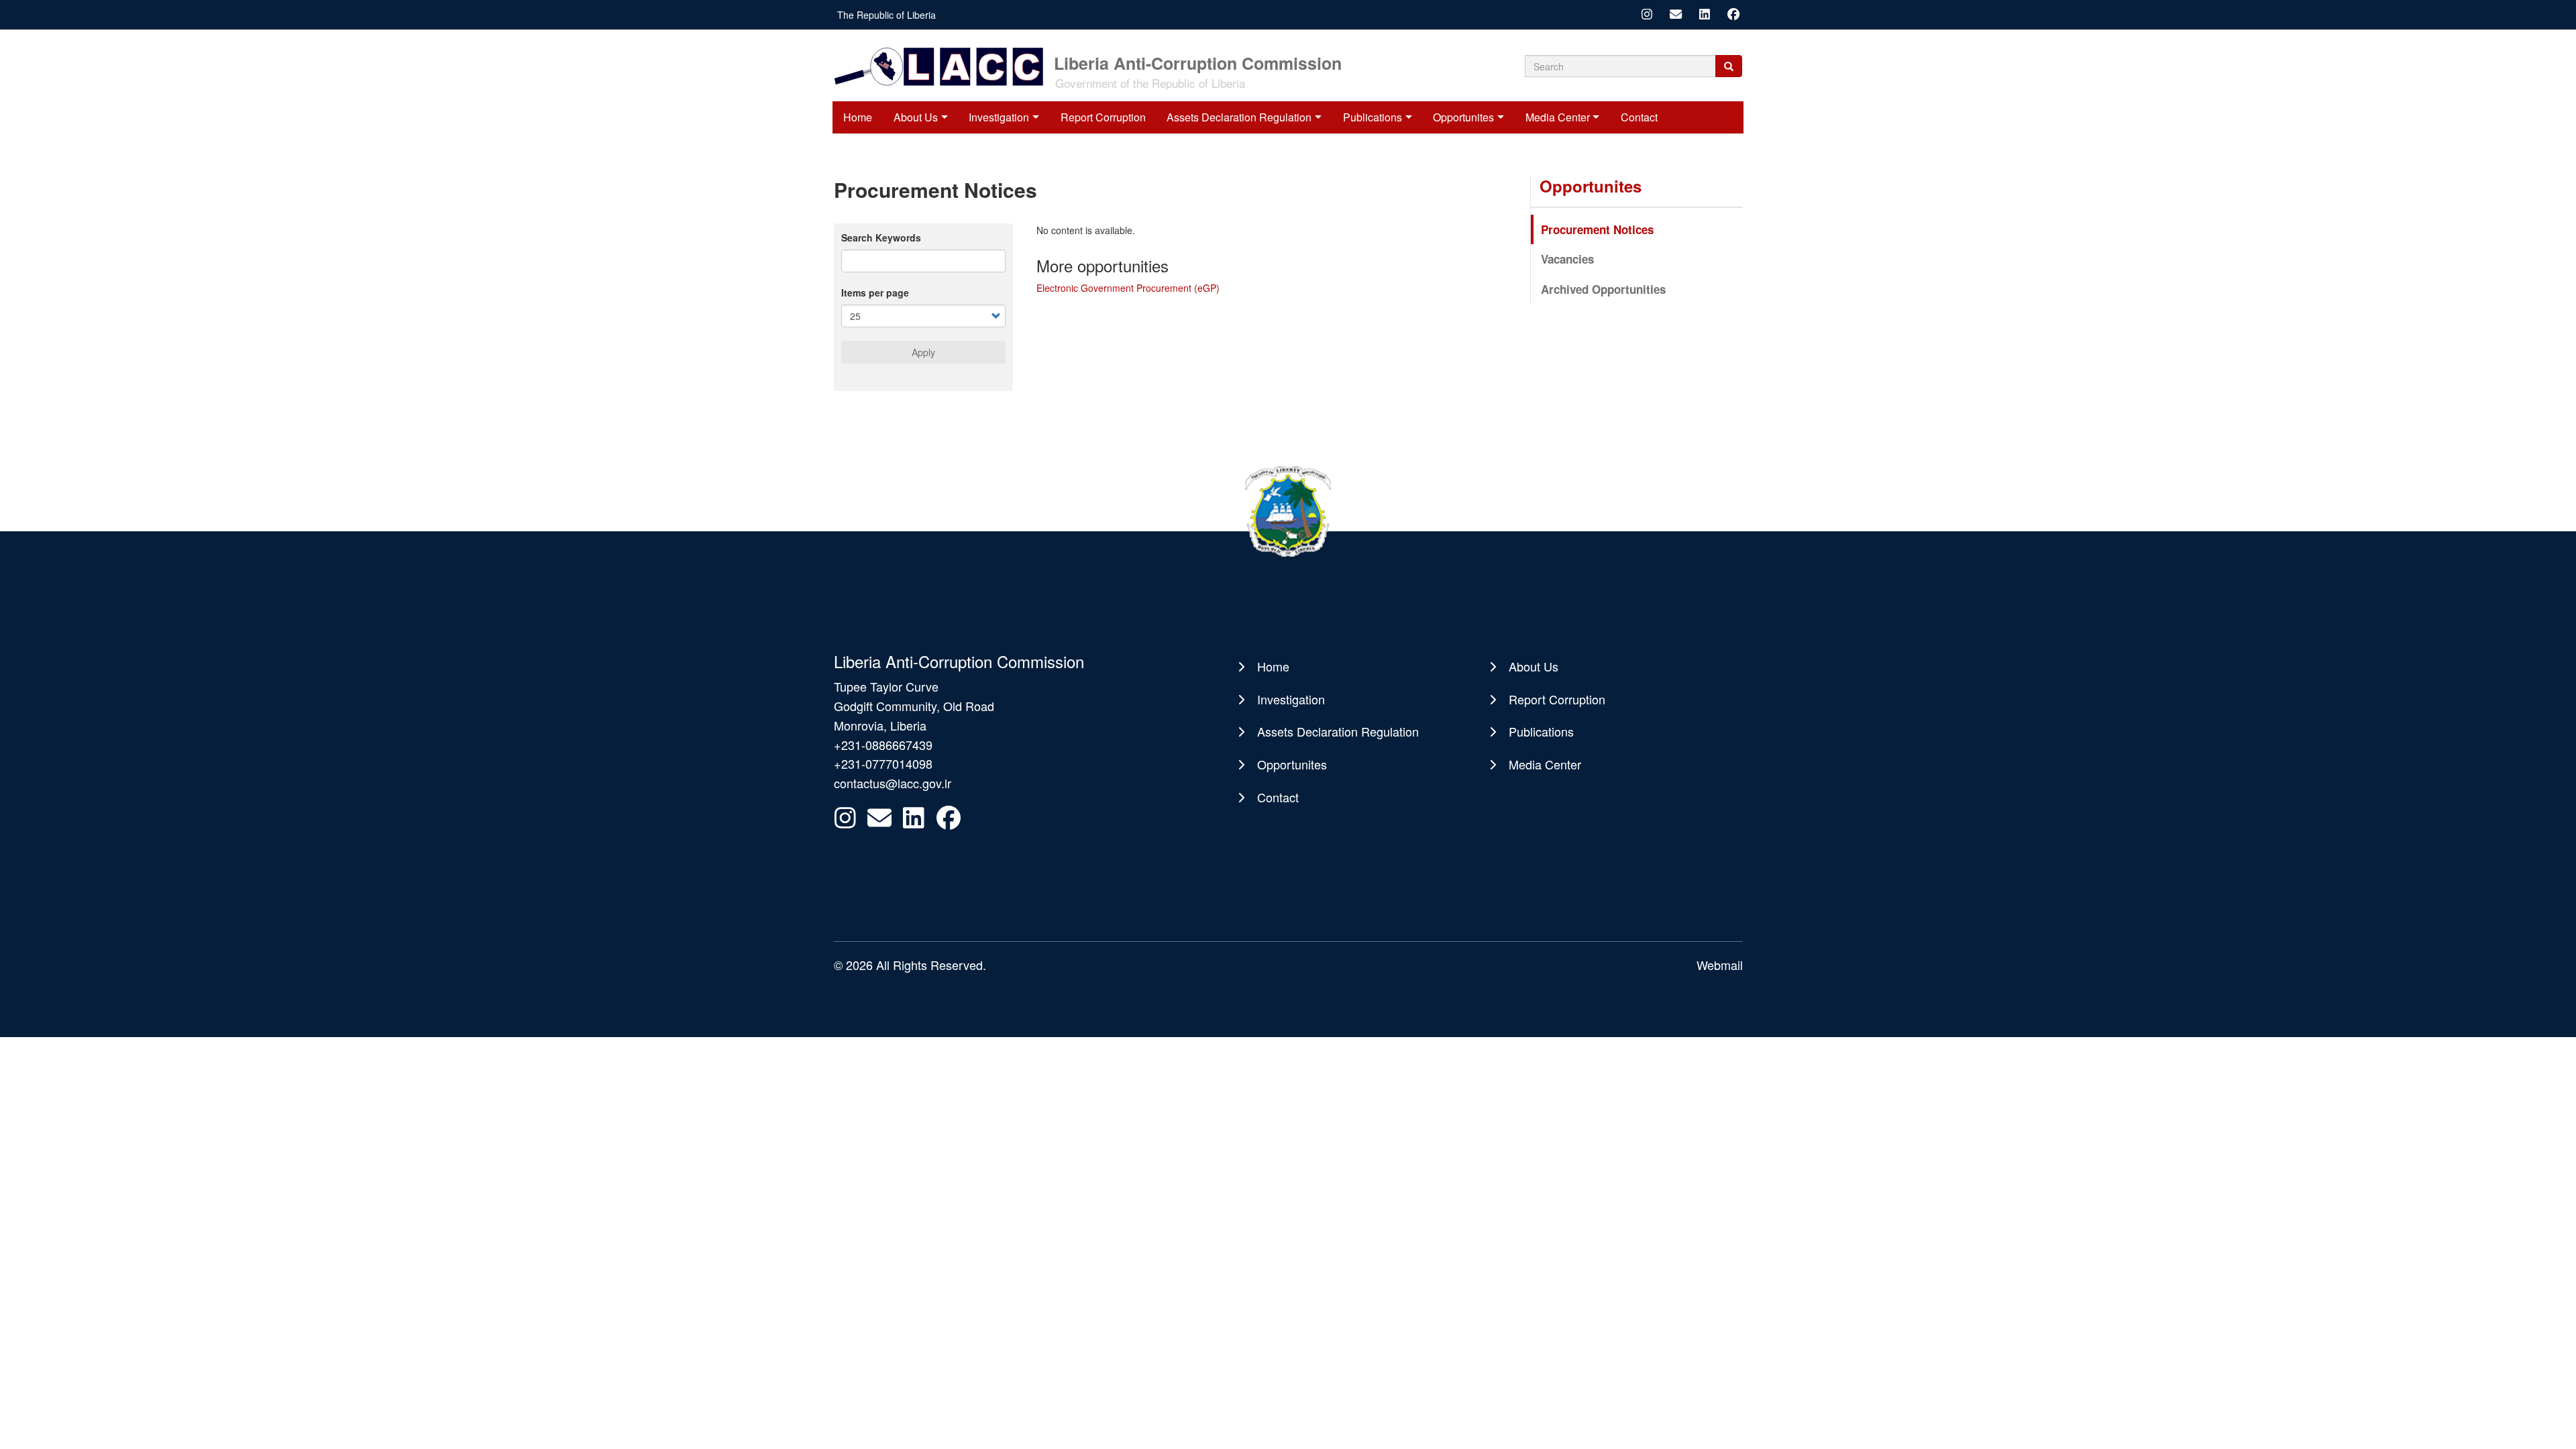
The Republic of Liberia (887, 15)
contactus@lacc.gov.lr (893, 783)
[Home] (943, 65)
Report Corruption (1103, 117)
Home (858, 117)
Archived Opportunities (1603, 289)
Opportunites (1463, 117)
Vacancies (1567, 259)
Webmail (1720, 965)
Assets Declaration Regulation (1239, 117)
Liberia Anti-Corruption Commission (1198, 62)
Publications (1373, 117)
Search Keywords (881, 237)
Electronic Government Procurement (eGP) (1128, 288)
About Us (916, 117)
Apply (923, 352)
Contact (1639, 117)
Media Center (1558, 117)
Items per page (875, 292)
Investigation (999, 117)
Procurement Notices (1597, 229)
